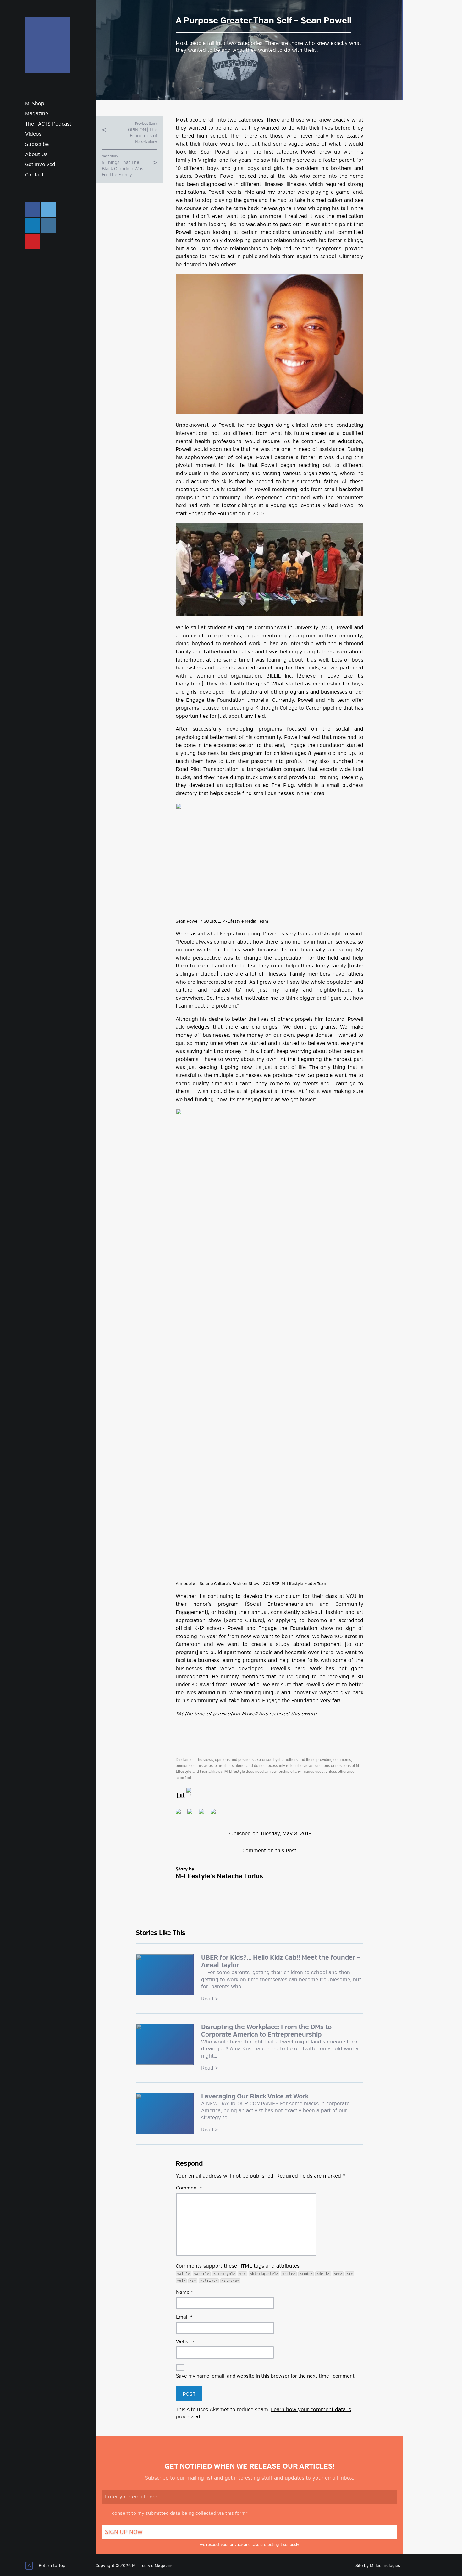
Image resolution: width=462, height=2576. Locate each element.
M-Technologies (385, 2566)
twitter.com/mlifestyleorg (49, 209)
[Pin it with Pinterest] (204, 1814)
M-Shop (35, 104)
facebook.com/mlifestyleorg (33, 209)
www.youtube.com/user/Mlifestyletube (33, 241)
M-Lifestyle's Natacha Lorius (219, 1877)
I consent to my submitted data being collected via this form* (179, 2514)
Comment (189, 2188)
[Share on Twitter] (192, 1814)
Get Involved (40, 165)
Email (184, 2317)
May (288, 1834)
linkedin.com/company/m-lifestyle (33, 225)
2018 (306, 1834)
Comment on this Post (269, 1851)
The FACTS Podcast (48, 124)
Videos (33, 134)
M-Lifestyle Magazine (48, 45)
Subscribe (37, 145)
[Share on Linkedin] (216, 1814)
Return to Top (52, 2566)
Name (184, 2292)
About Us (36, 155)
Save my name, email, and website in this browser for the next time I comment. (266, 2376)
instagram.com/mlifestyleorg (49, 225)
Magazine (37, 114)
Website (185, 2342)
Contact (34, 175)
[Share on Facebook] (181, 1814)
